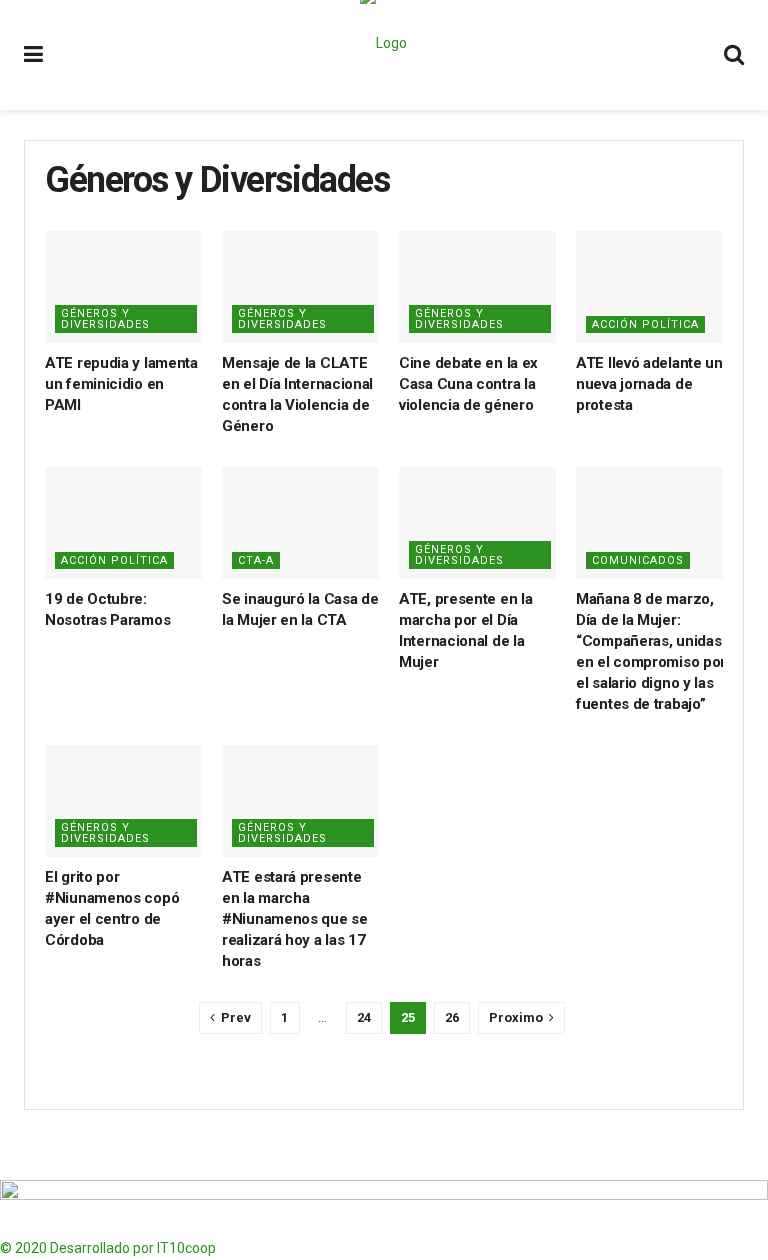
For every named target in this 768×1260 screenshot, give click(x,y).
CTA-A (256, 560)
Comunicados (638, 560)
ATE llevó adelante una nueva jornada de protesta (653, 384)
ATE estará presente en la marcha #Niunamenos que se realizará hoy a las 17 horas (295, 919)
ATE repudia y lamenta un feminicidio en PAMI (121, 384)
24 (364, 1017)
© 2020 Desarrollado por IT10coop (108, 1248)
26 (452, 1017)
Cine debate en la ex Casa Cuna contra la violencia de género (468, 384)
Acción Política (645, 324)
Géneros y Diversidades (105, 319)
